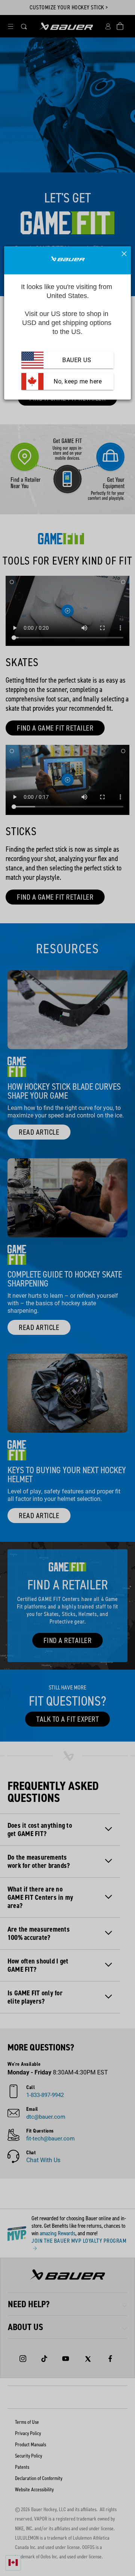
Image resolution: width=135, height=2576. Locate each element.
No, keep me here (77, 381)
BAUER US (77, 360)
